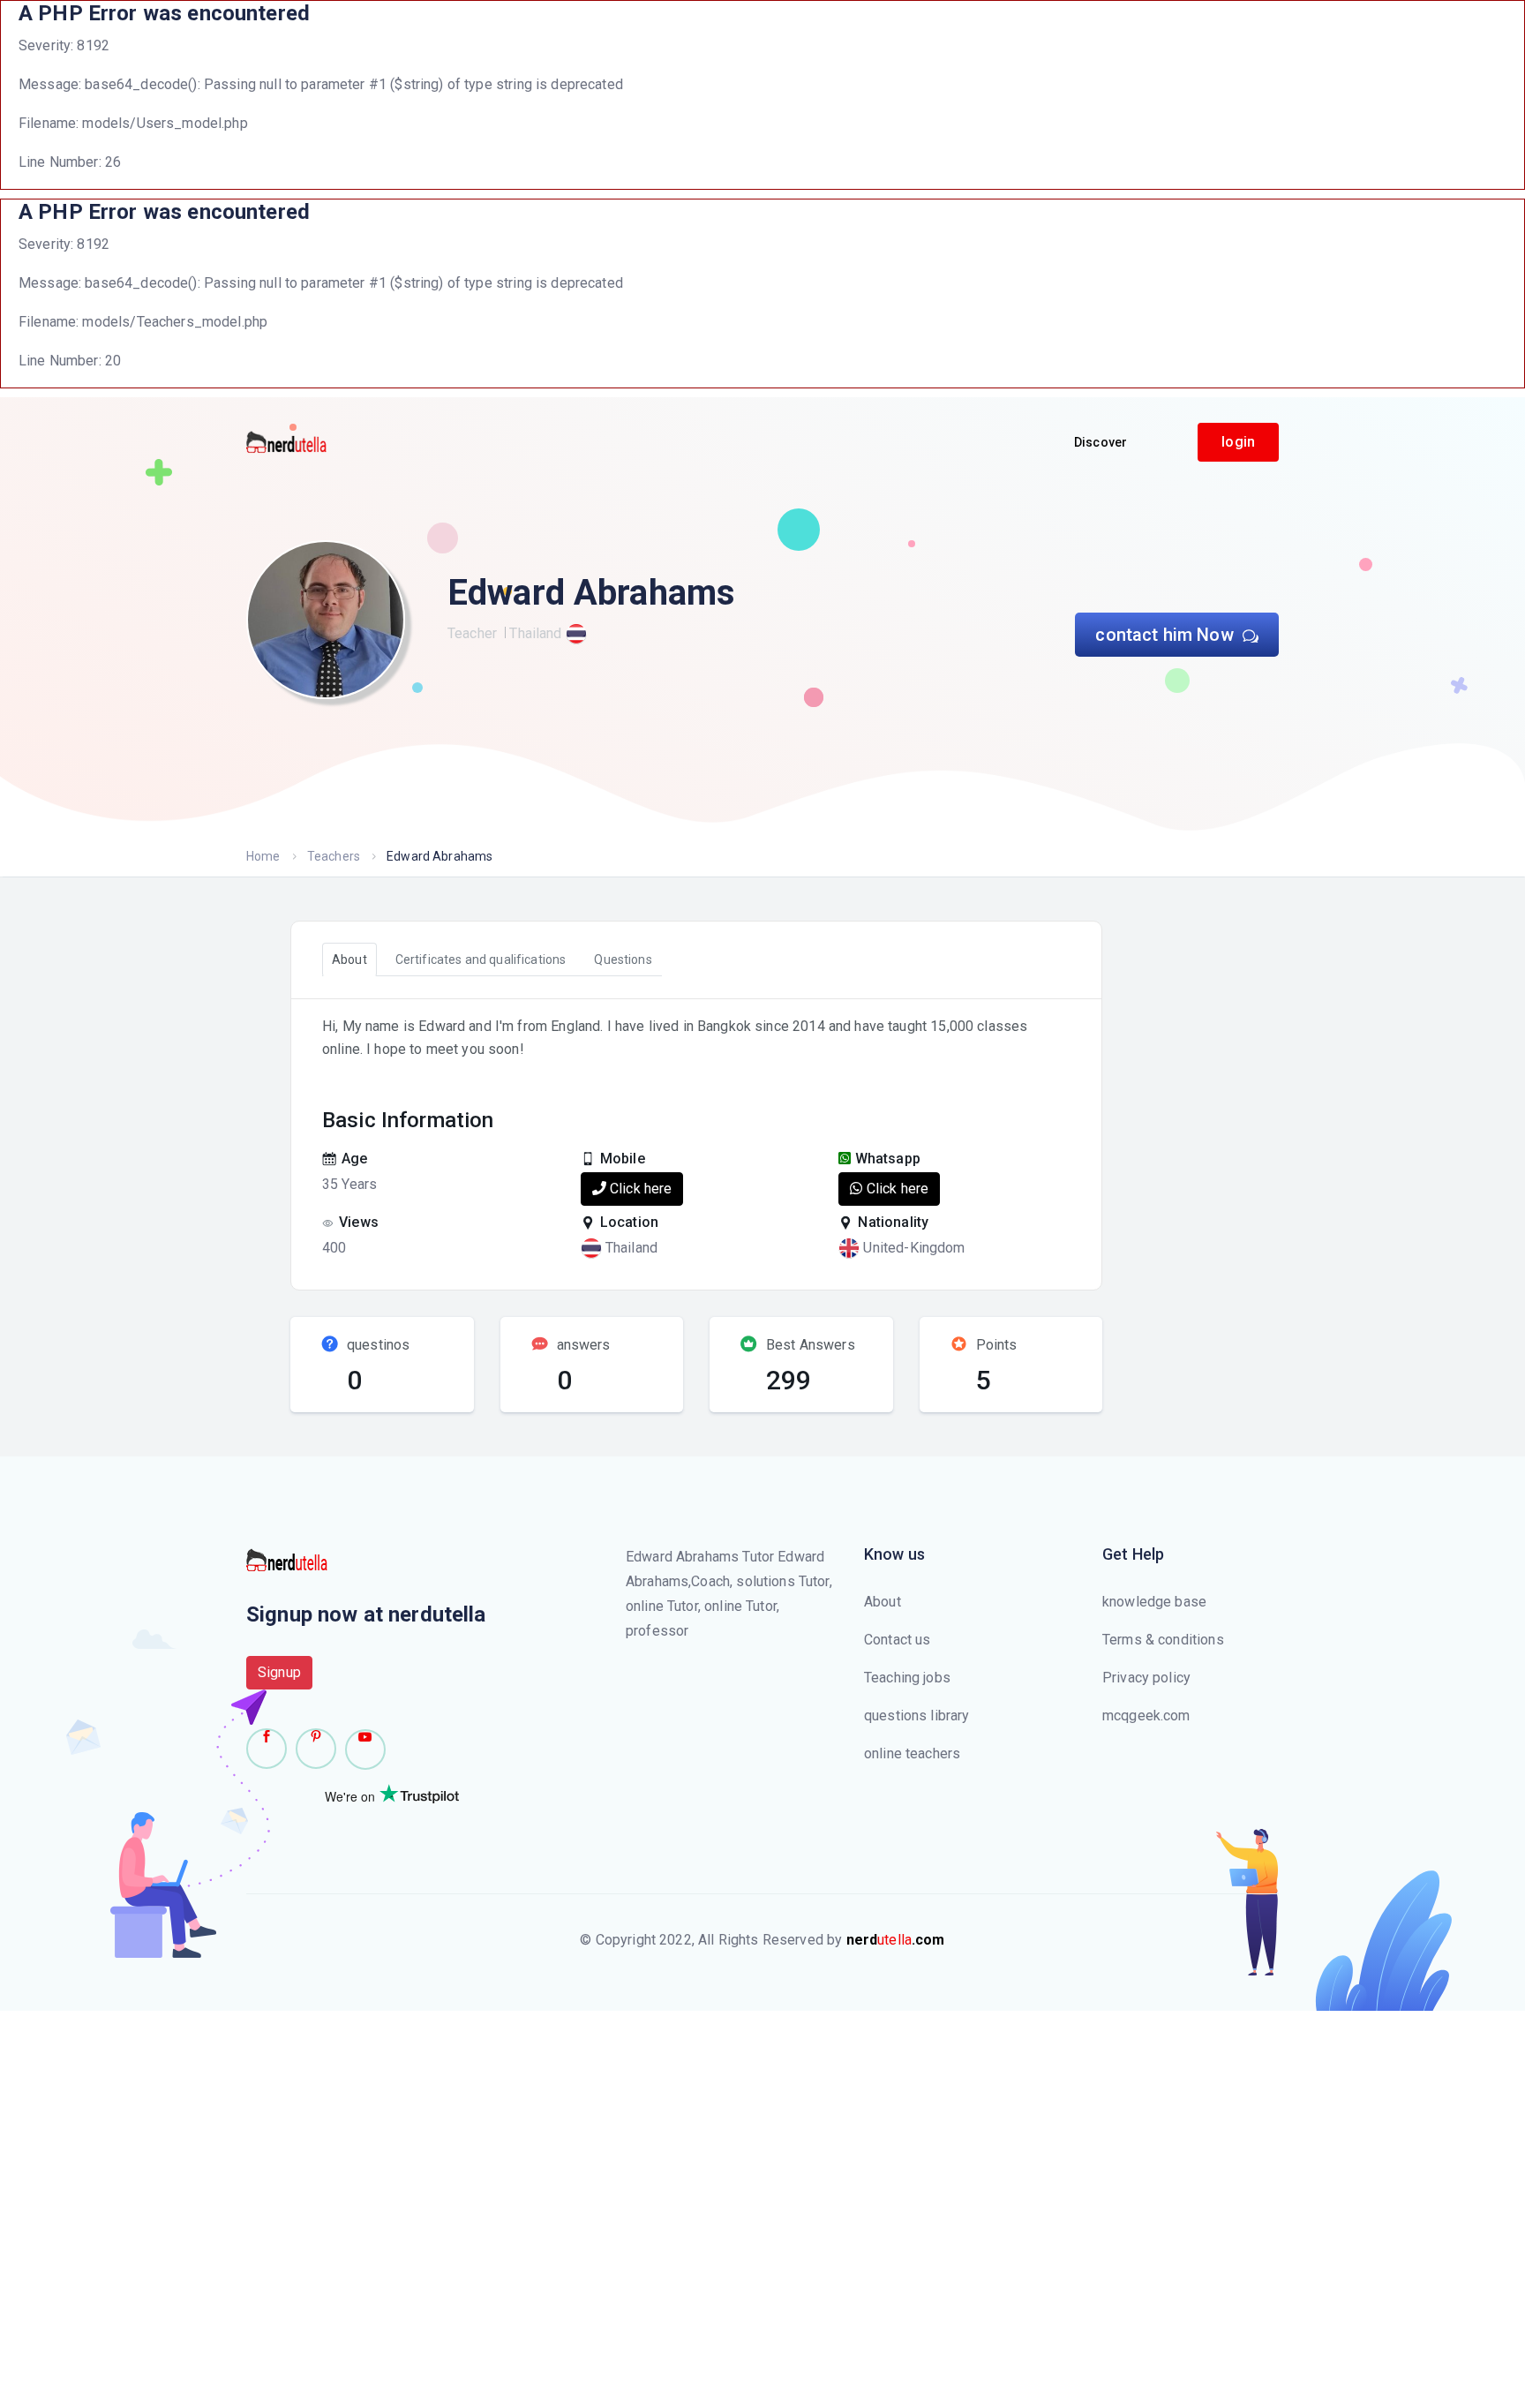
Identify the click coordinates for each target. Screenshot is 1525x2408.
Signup (279, 1672)
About (883, 1602)
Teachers (334, 856)
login (1238, 442)
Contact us (898, 1640)
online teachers (912, 1753)
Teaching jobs (907, 1678)
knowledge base (1154, 1602)
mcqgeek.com (1146, 1716)
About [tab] (349, 959)
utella (896, 1940)
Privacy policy (1146, 1678)
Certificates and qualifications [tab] (481, 959)
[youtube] (365, 1750)
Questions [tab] (623, 959)
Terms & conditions (1163, 1640)
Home (263, 856)
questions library (917, 1716)
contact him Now (1166, 635)
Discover (1101, 442)
